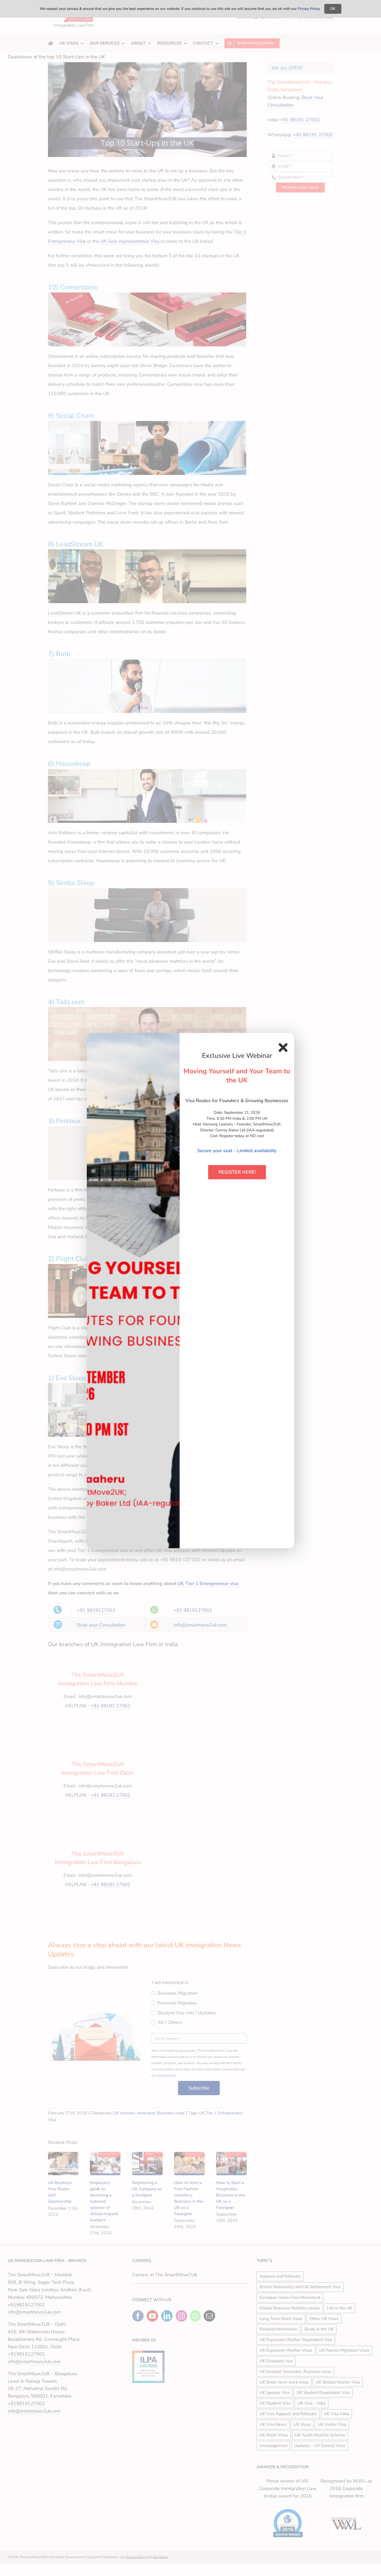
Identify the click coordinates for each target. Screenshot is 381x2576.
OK (333, 9)
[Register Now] (133, 1291)
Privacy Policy (309, 9)
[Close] (283, 1047)
